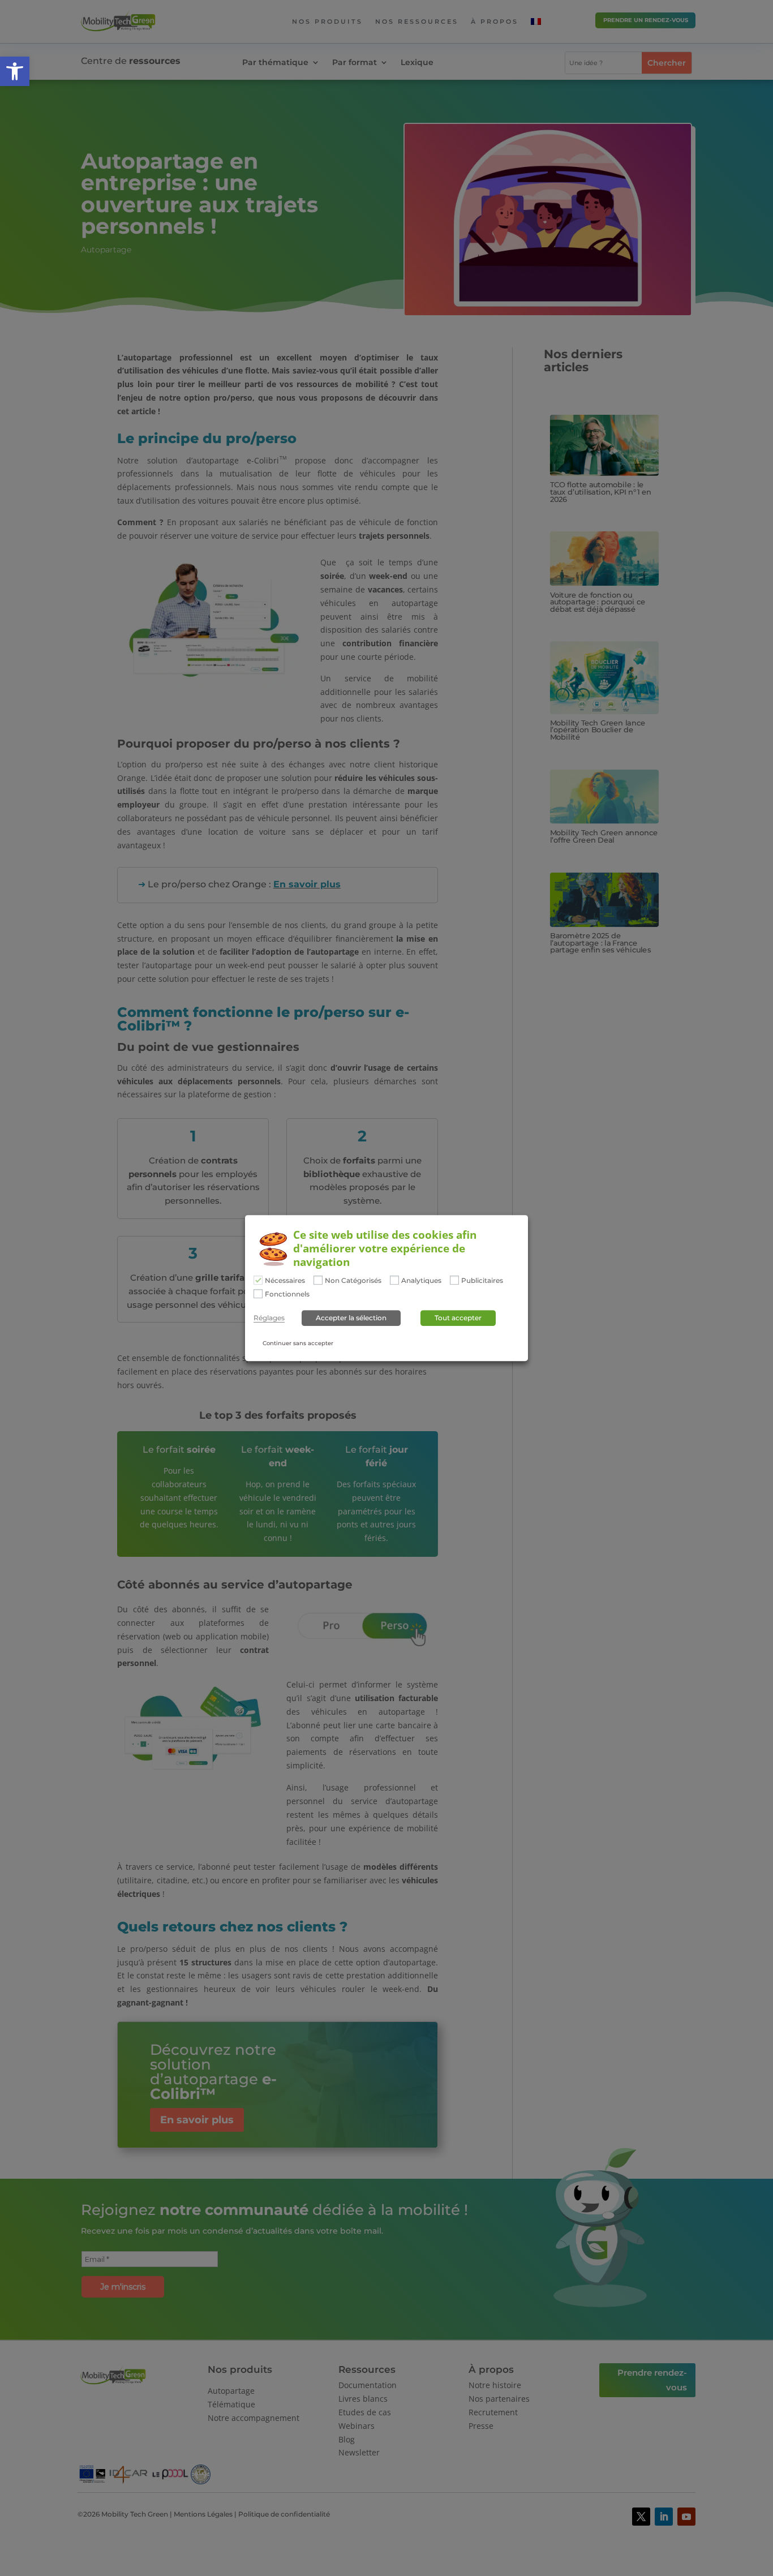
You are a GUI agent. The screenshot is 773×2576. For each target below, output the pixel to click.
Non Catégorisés (353, 1281)
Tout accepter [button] (458, 1318)
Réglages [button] (269, 1318)
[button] (15, 71)
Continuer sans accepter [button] (298, 1343)
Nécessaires (285, 1281)
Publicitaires (482, 1281)
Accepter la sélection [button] (351, 1318)
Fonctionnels (287, 1294)
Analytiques (421, 1281)
